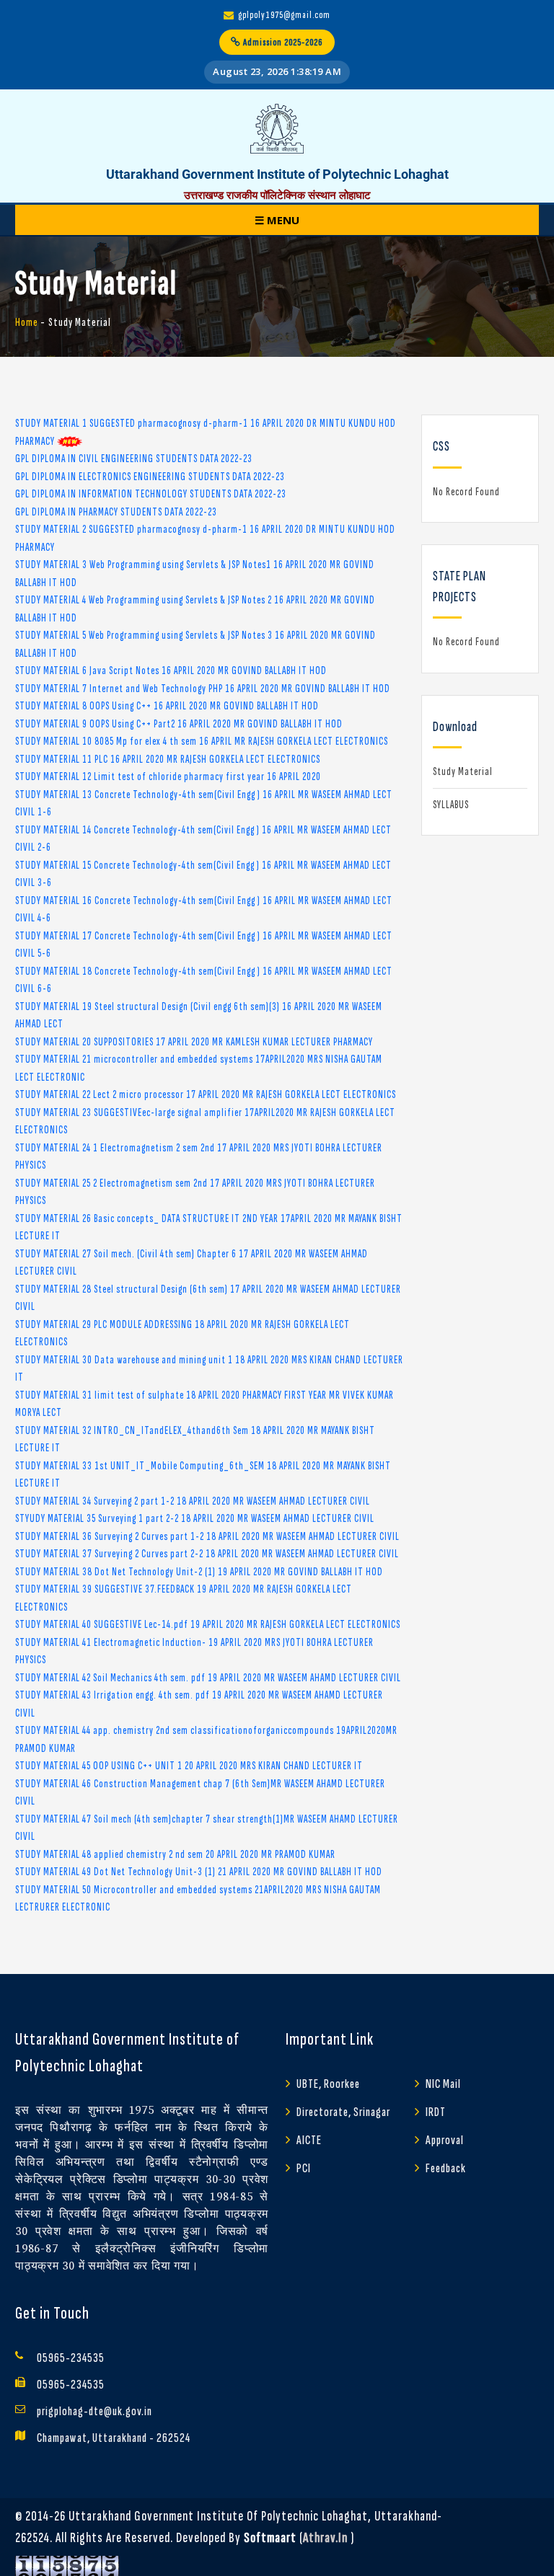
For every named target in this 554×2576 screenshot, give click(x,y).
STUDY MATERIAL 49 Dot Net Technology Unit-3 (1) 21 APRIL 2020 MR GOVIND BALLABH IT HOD (199, 1872)
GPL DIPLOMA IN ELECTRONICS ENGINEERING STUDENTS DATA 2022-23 (150, 477)
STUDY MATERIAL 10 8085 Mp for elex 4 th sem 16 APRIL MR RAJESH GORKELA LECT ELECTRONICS (202, 742)
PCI (304, 2168)
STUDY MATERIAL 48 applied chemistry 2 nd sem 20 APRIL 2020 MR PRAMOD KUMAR (175, 1855)
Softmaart (270, 2538)
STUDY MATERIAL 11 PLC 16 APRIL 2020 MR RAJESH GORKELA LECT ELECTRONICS (168, 760)
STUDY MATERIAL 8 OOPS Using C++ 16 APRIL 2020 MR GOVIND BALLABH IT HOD (167, 706)
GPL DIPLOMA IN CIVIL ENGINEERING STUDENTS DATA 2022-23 (134, 459)
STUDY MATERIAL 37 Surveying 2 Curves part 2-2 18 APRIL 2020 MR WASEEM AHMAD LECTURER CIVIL (207, 1554)
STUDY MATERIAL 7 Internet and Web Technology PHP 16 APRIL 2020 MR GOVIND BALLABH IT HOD (203, 689)
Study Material (463, 772)
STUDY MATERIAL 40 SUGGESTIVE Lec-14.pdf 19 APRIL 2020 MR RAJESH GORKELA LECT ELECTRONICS (208, 1625)
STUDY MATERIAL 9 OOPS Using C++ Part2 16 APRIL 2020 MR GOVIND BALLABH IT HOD (179, 724)
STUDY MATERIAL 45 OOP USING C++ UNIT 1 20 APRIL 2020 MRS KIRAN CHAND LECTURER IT (189, 1766)
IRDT (436, 2112)
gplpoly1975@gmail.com (284, 15)
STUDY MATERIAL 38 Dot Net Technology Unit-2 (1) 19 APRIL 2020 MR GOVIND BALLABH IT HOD (199, 1572)
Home (27, 323)
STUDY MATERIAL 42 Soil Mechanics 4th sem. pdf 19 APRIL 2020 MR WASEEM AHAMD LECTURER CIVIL (208, 1678)
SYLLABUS (451, 805)
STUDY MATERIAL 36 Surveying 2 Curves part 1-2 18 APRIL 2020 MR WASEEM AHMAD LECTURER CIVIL (207, 1537)
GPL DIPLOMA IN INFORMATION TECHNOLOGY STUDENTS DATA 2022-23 (151, 494)
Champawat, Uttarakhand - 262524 (114, 2438)
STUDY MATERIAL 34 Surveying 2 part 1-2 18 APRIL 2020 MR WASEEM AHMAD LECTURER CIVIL (193, 1501)
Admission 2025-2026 (282, 42)
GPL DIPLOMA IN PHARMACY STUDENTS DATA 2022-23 (116, 512)
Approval (445, 2140)
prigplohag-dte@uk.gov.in (94, 2411)
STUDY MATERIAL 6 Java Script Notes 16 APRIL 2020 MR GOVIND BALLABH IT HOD (171, 671)
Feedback (446, 2168)
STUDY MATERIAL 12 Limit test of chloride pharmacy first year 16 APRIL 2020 (168, 777)
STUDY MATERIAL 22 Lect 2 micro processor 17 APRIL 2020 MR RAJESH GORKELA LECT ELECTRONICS (206, 1095)
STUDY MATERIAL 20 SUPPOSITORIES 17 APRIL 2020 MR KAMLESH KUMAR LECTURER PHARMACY (194, 1042)
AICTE (309, 2140)
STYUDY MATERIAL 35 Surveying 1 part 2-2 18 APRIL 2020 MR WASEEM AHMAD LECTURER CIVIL (195, 1519)
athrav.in (325, 2538)
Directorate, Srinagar (343, 2112)
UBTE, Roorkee (328, 2084)
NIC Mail (443, 2084)
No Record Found (466, 492)
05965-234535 (71, 2358)
